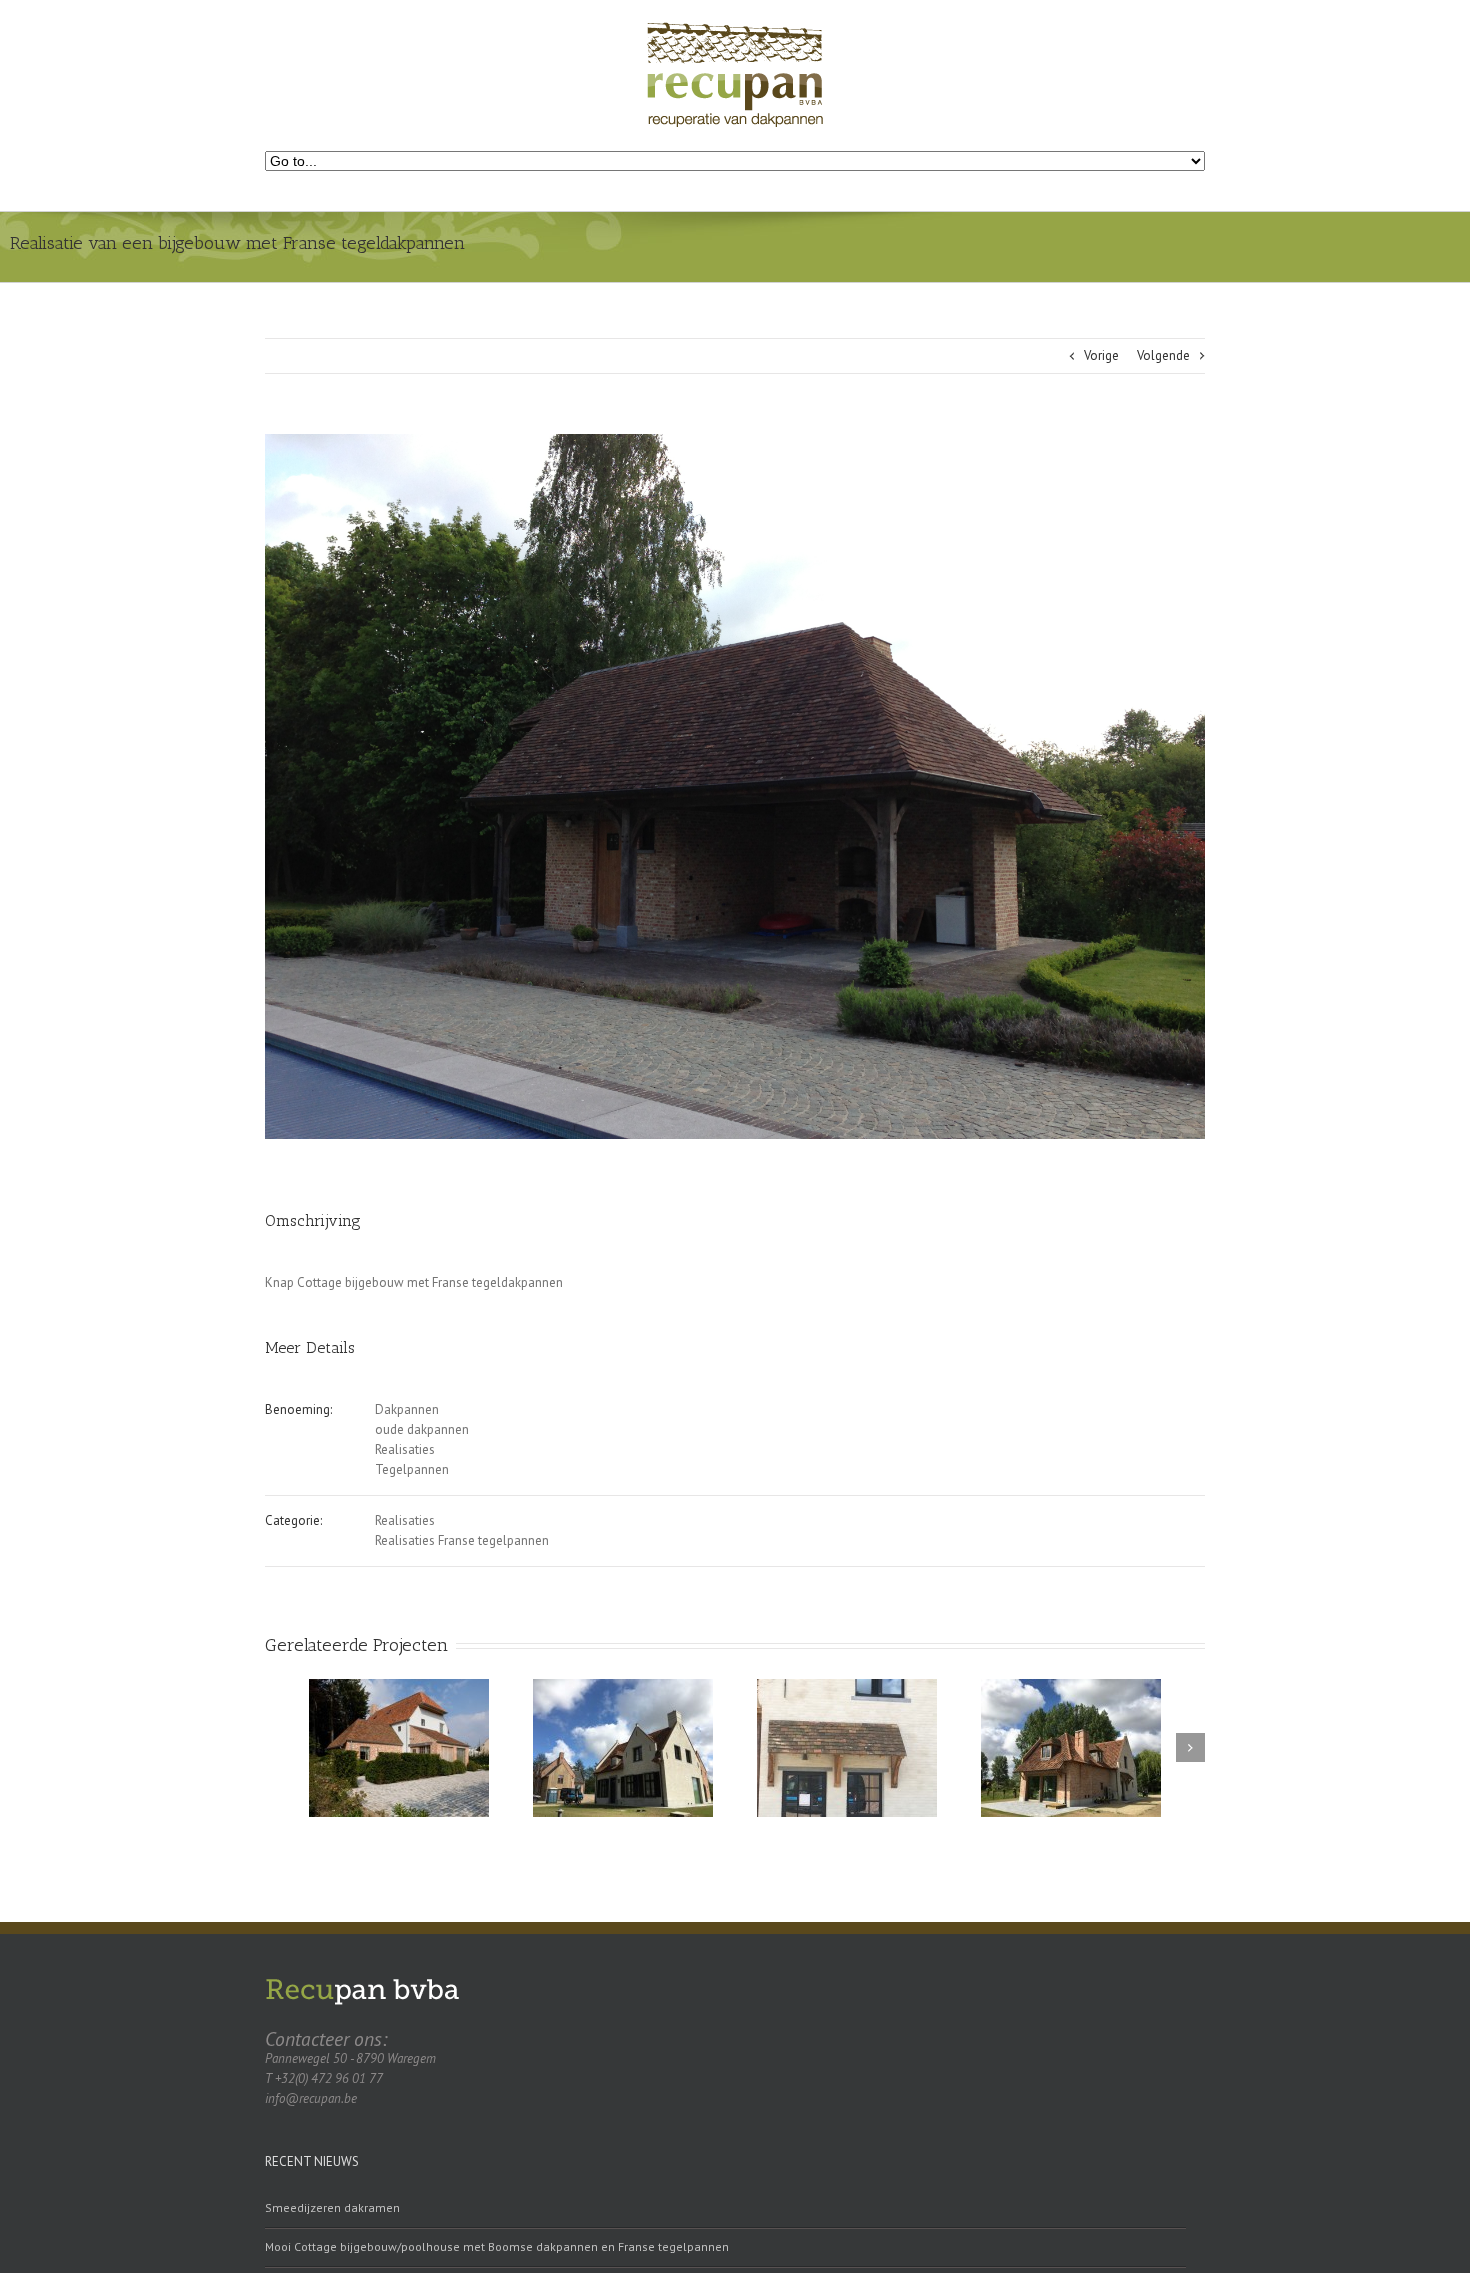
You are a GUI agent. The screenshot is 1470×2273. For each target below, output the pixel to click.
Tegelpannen (412, 1469)
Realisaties (405, 1449)
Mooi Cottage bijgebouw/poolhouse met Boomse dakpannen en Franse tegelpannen (497, 2246)
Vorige (1101, 355)
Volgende (1163, 355)
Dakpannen (407, 1409)
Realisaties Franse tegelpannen (462, 1540)
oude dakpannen (422, 1429)
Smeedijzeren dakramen (332, 2207)
